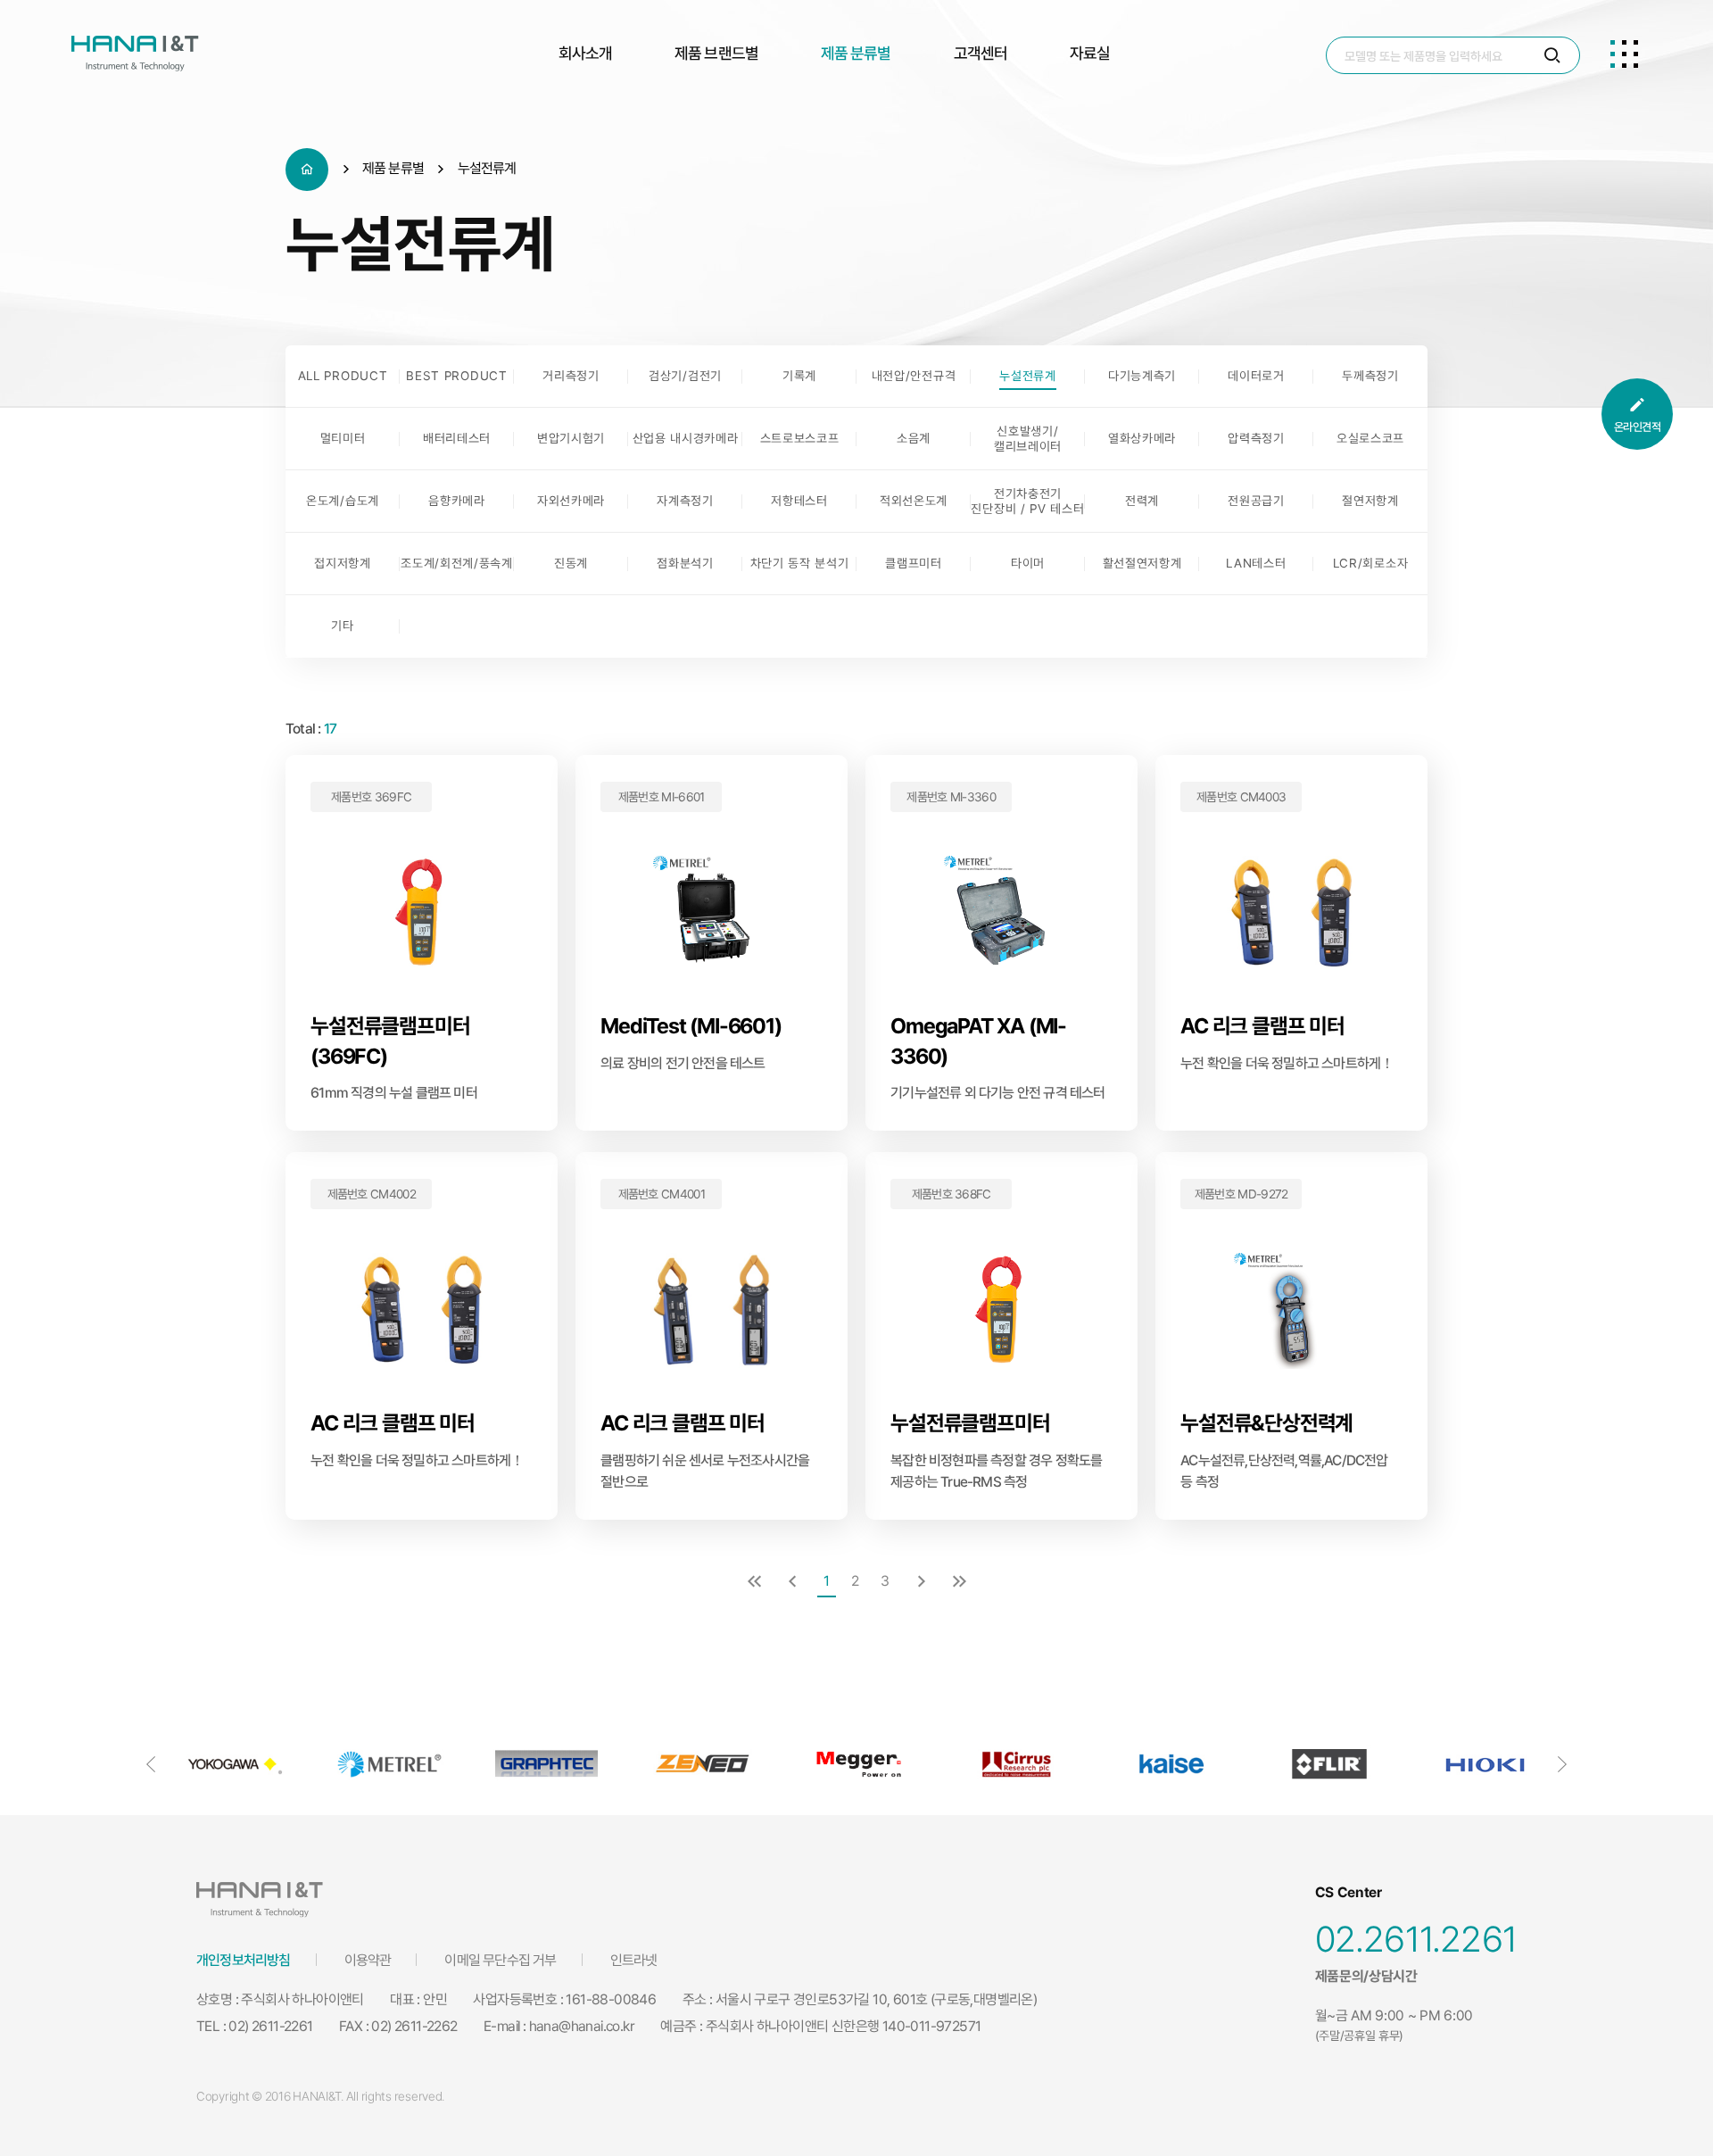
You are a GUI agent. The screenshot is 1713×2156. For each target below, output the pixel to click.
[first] (754, 1583)
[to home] (135, 54)
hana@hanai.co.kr (582, 2026)
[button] (151, 1764)
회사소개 (585, 53)
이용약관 (368, 1960)
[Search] (1552, 56)
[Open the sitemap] (1624, 54)
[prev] (792, 1583)
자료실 (1090, 53)
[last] (959, 1583)
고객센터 (981, 53)
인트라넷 (634, 1960)
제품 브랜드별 (716, 53)
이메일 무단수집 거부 (500, 1960)
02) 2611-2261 (270, 2026)
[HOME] (307, 170)
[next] (922, 1583)
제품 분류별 (856, 53)
